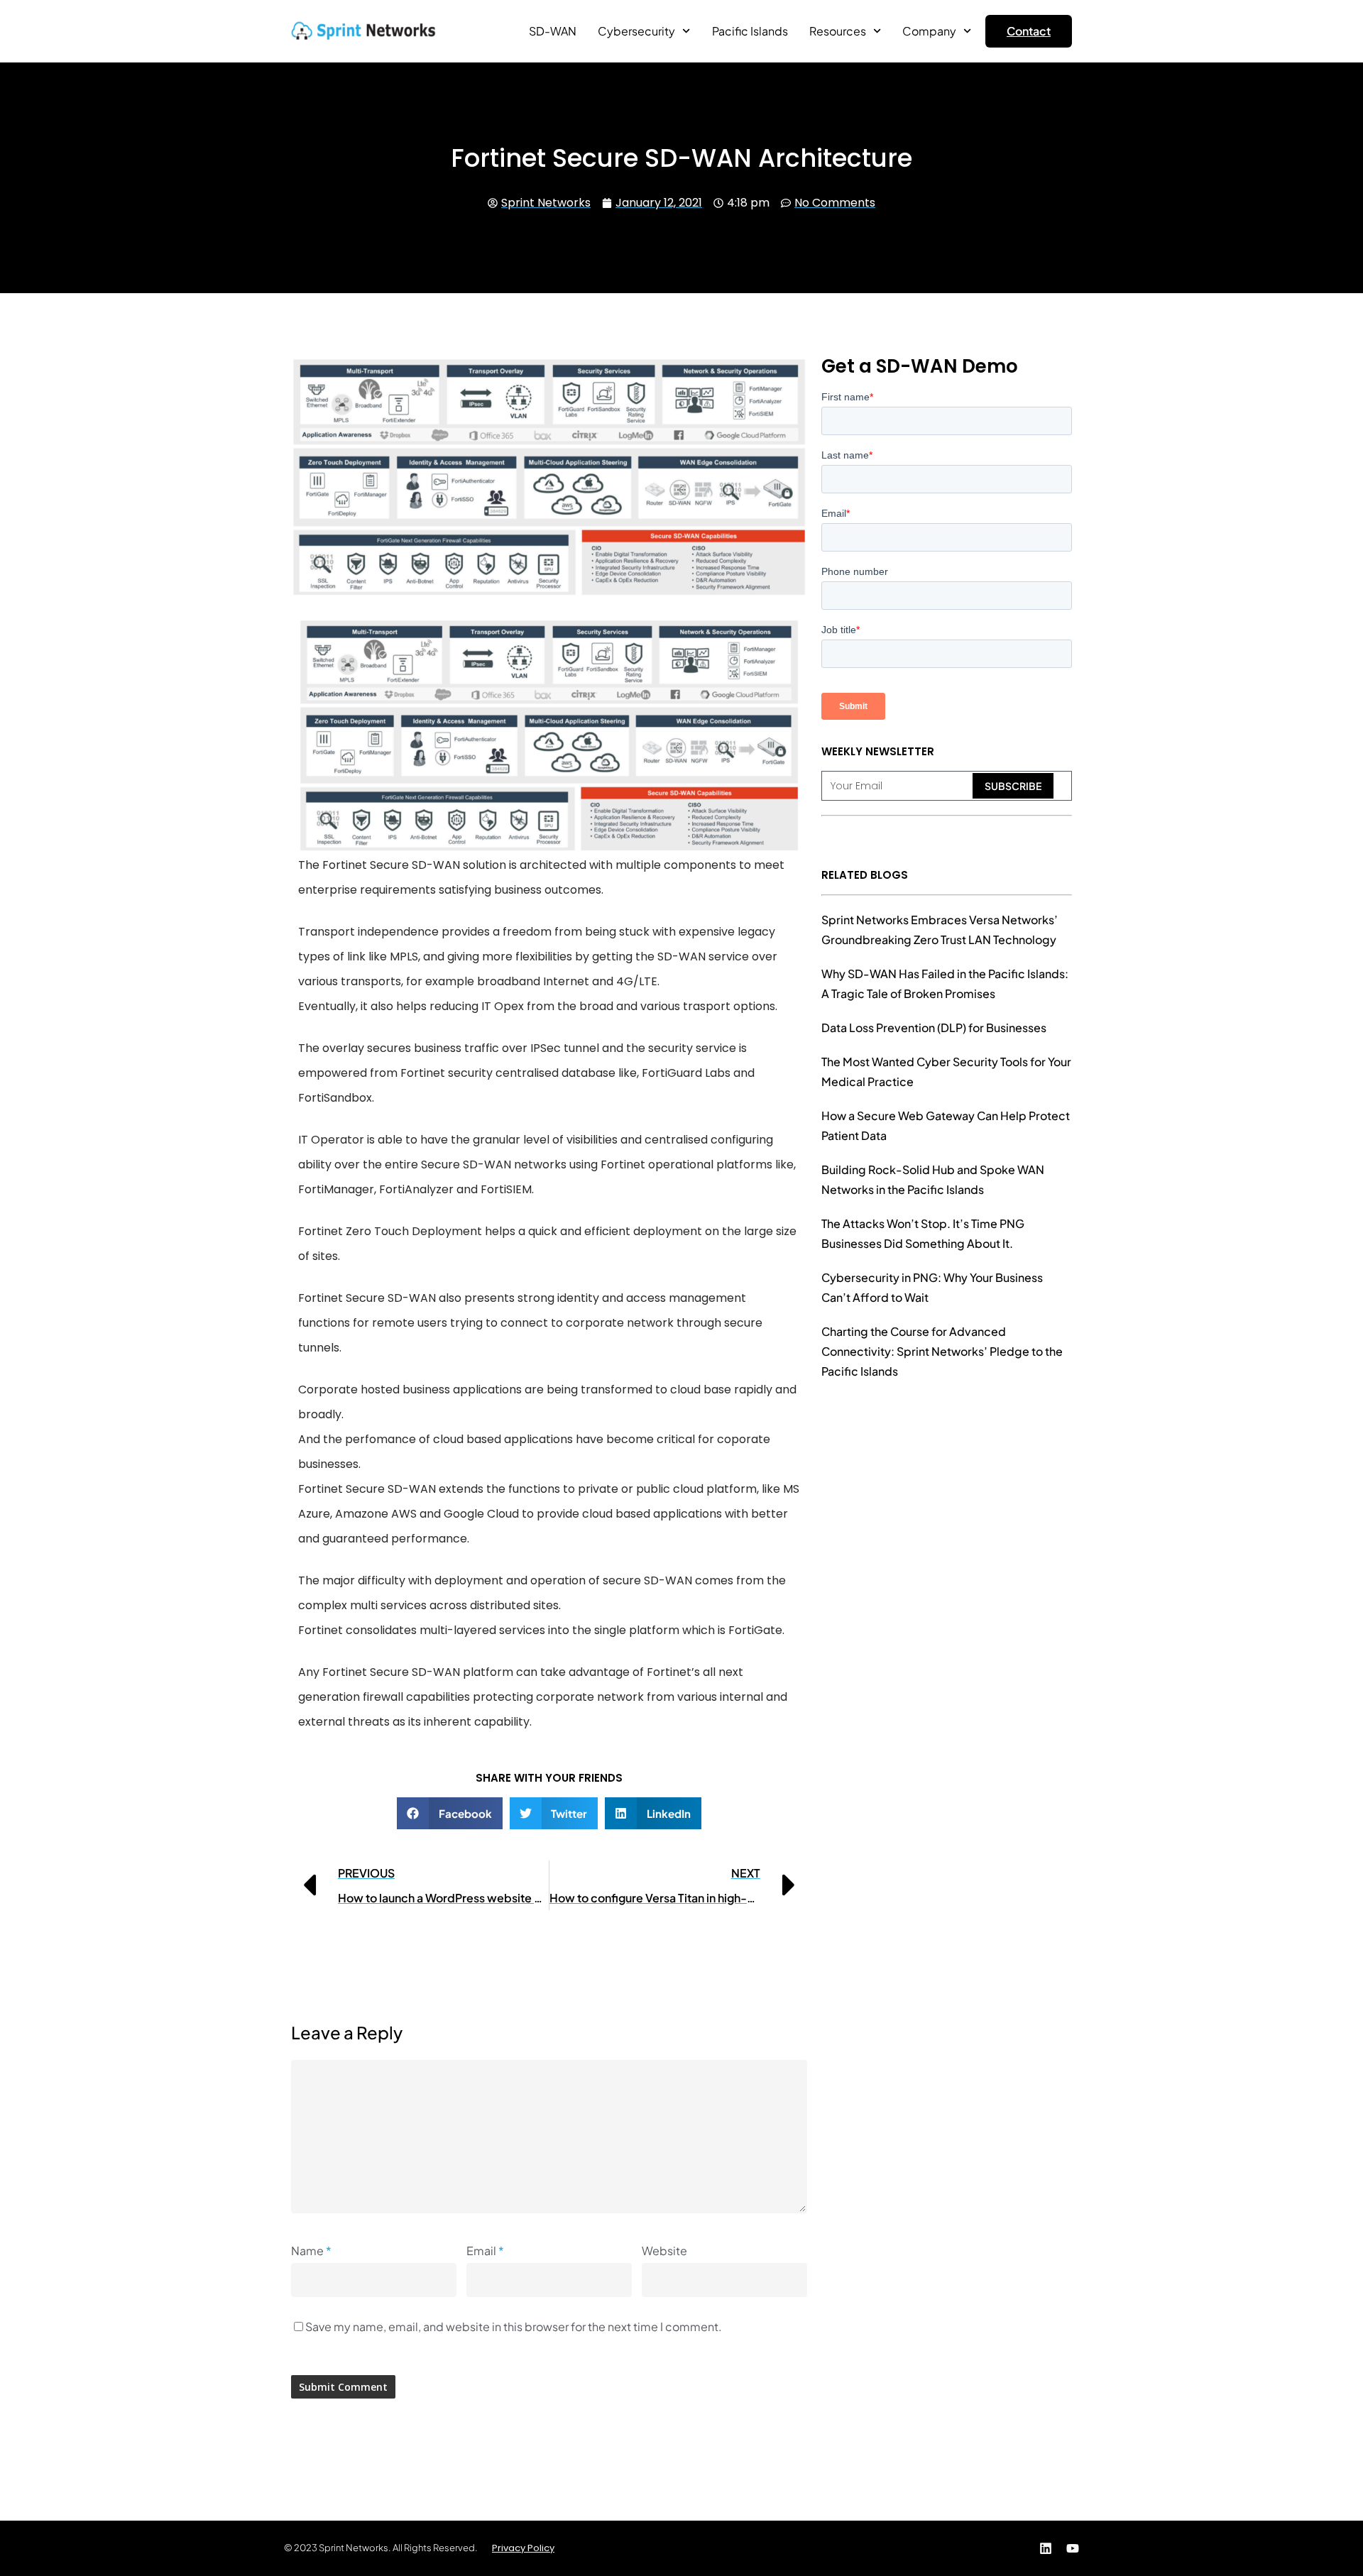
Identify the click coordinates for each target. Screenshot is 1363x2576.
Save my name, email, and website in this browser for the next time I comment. (514, 2326)
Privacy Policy (523, 2548)
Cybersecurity (636, 31)
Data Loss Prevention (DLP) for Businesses (934, 1027)
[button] (450, 1813)
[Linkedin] (1046, 2548)
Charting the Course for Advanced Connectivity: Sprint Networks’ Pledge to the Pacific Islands (942, 1351)
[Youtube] (1073, 2548)
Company (929, 31)
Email (485, 2251)
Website (664, 2251)
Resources (838, 31)
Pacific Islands (750, 31)
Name (311, 2251)
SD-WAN (553, 31)
